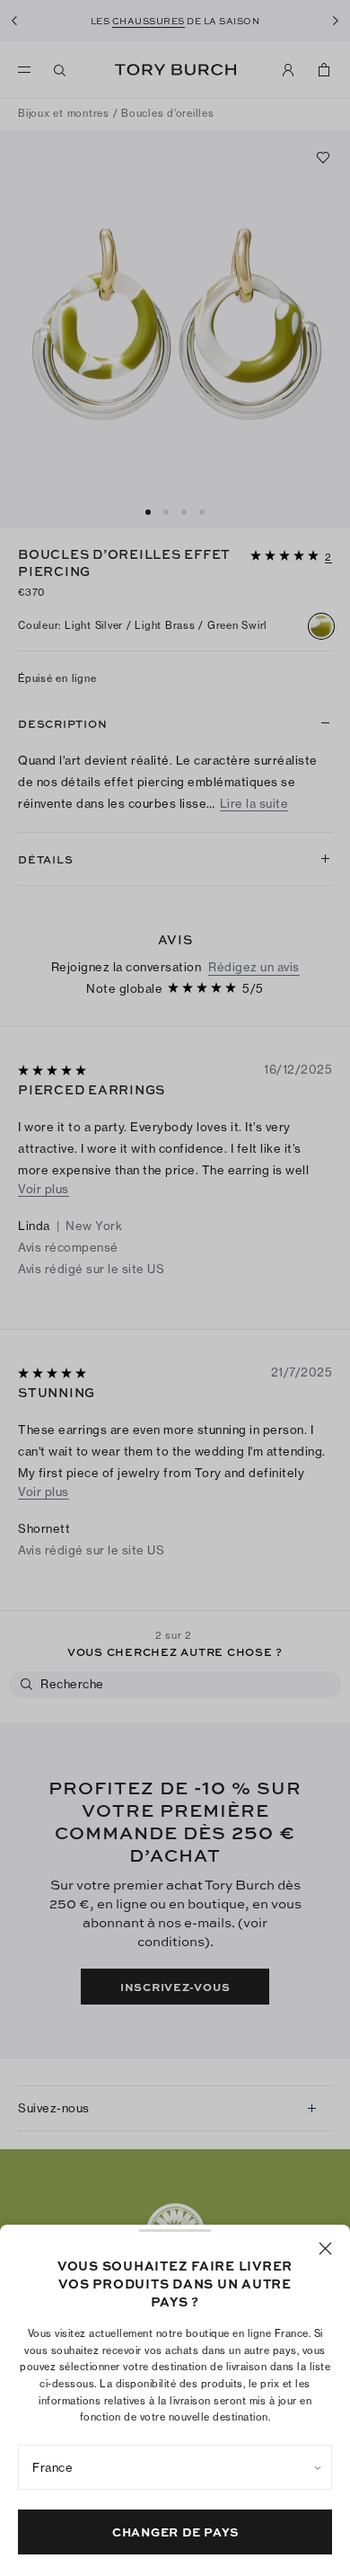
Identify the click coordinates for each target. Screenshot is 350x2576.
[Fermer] (325, 2248)
